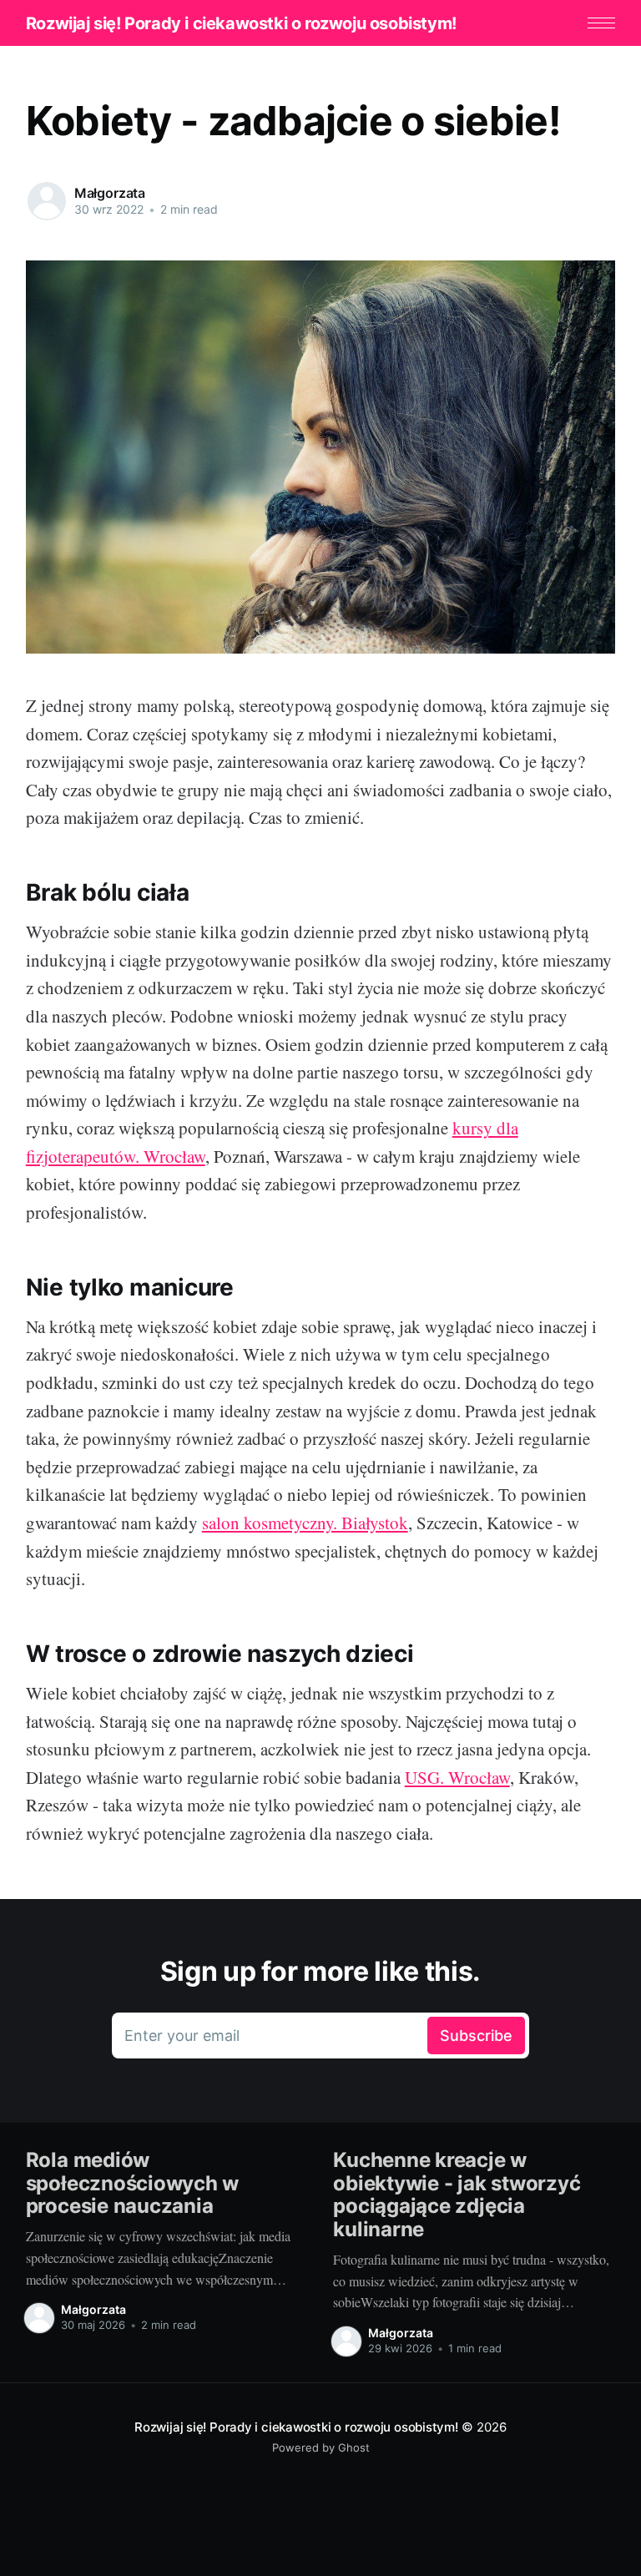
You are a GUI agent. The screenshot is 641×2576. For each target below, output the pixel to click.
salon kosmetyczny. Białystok (305, 1523)
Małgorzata (110, 193)
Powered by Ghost (321, 2447)
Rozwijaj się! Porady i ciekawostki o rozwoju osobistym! (241, 23)
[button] (601, 23)
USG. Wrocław (457, 1777)
